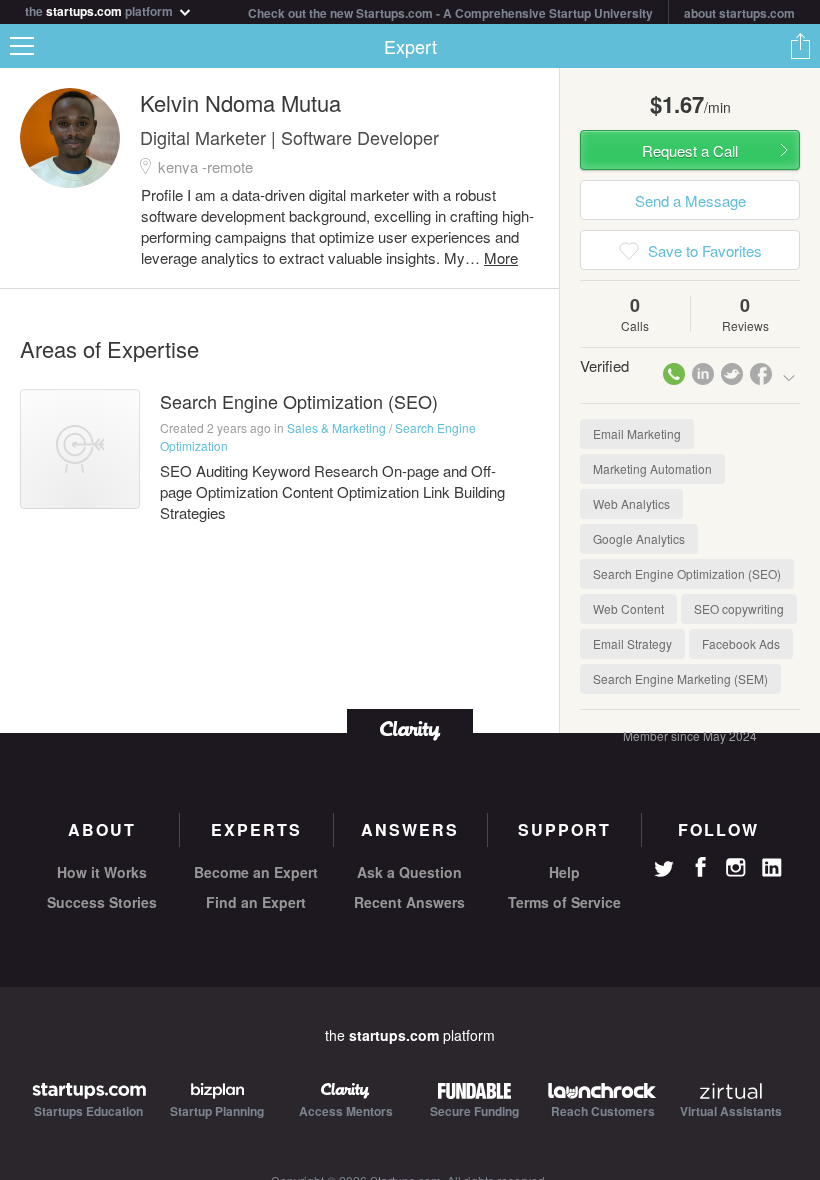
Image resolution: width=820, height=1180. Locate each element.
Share (800, 46)
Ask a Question (409, 872)
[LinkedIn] (772, 868)
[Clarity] (410, 728)
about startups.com (739, 13)
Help (564, 872)
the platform (100, 9)
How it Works (102, 872)
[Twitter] (664, 871)
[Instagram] (736, 868)
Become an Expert (256, 872)
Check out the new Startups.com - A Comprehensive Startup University (450, 13)
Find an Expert (256, 902)
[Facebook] (700, 867)
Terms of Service (564, 902)
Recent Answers (409, 902)
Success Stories (102, 902)
